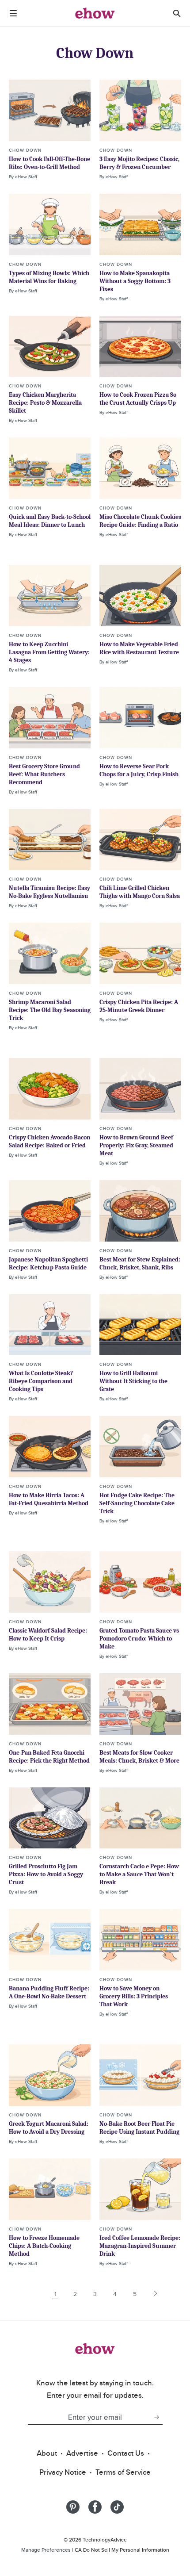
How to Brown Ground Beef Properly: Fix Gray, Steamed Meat (136, 1145)
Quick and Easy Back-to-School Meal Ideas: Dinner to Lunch (50, 521)
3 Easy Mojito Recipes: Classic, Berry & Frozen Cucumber (139, 163)
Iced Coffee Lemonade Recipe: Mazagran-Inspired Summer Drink (140, 2246)
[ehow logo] (95, 13)
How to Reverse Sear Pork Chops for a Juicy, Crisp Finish (139, 770)
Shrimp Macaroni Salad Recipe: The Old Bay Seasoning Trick (50, 1010)
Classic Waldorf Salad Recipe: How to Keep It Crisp (48, 1635)
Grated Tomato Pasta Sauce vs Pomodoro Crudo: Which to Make (139, 1639)
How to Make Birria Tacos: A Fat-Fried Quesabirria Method (49, 1499)
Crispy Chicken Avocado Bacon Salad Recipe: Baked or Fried (49, 1141)
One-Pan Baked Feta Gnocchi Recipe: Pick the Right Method (49, 1757)
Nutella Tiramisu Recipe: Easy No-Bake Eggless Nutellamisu (49, 892)
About (47, 2453)
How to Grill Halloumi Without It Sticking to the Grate (133, 1381)
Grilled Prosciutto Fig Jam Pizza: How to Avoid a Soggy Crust (46, 1874)
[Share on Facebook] (95, 2507)
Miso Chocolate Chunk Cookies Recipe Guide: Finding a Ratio (140, 521)
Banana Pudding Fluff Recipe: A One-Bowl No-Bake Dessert (49, 1992)
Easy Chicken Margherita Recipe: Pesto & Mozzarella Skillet (45, 403)
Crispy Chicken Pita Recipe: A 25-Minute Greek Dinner (139, 1006)
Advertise (82, 2453)
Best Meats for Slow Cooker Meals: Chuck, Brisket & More (139, 1757)
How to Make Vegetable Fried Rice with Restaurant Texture (139, 648)
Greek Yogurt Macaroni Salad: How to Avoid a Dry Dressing (49, 2128)
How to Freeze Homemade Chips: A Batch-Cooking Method (44, 2246)
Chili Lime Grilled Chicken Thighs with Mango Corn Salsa (140, 892)
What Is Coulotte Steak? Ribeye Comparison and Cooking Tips (41, 1381)
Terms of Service (123, 2472)
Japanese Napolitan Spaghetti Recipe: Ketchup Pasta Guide (48, 1263)
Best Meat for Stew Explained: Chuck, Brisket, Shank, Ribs (140, 1263)
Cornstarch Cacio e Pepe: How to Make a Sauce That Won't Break (139, 1874)
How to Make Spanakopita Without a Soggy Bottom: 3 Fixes (135, 281)
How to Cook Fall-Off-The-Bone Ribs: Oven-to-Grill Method (49, 163)
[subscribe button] (156, 2417)
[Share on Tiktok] (117, 2507)
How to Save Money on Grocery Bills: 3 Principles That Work (134, 1996)
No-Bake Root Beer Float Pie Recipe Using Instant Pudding (139, 2128)
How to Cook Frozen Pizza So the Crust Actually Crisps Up (138, 399)
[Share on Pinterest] (73, 2507)
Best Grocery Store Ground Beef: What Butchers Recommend (44, 774)
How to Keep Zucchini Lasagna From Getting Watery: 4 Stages (49, 652)
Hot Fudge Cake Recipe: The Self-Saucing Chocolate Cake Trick (137, 1503)
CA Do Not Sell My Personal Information (122, 2550)
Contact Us (126, 2453)
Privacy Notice (63, 2472)
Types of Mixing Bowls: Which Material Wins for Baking (49, 277)
